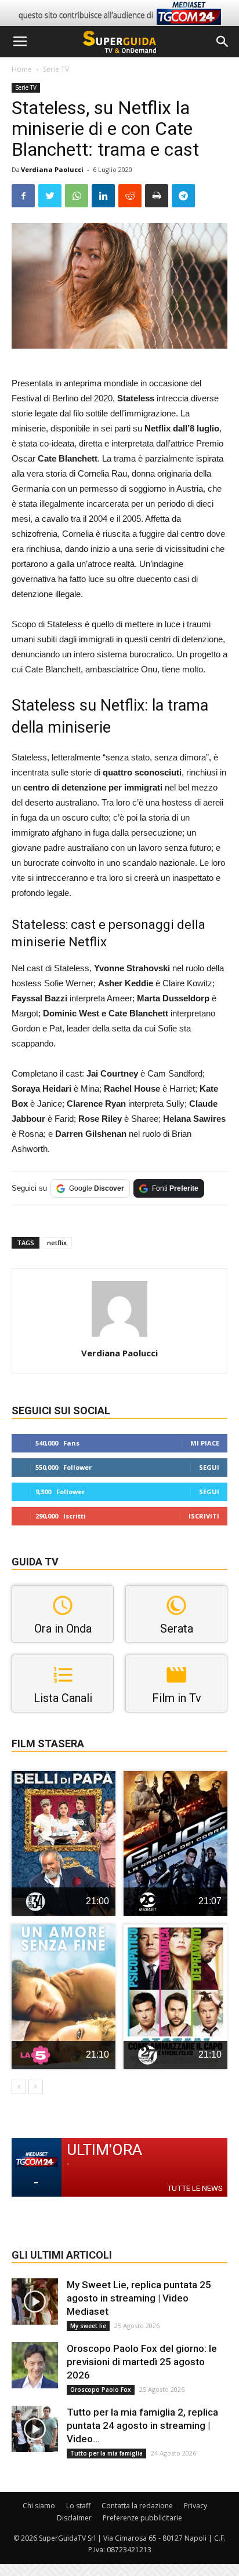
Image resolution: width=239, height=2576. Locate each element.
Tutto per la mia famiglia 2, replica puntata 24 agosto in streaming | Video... (142, 2425)
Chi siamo (39, 2506)
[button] (223, 42)
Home (22, 69)
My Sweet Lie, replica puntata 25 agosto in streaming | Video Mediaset (139, 2298)
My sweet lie (88, 2326)
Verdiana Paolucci (52, 169)
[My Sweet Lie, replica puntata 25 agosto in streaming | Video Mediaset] (35, 2301)
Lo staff (78, 2506)
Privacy (195, 2506)
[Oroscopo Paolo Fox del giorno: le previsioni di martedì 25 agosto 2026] (35, 2365)
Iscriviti (204, 1516)
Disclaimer (74, 2518)
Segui (209, 1467)
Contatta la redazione (137, 2506)
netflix (57, 1243)
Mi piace (205, 1443)
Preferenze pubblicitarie (142, 2518)
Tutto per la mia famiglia (106, 2453)
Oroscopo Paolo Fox (101, 2390)
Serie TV (56, 69)
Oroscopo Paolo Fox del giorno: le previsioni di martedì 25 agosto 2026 (142, 2362)
